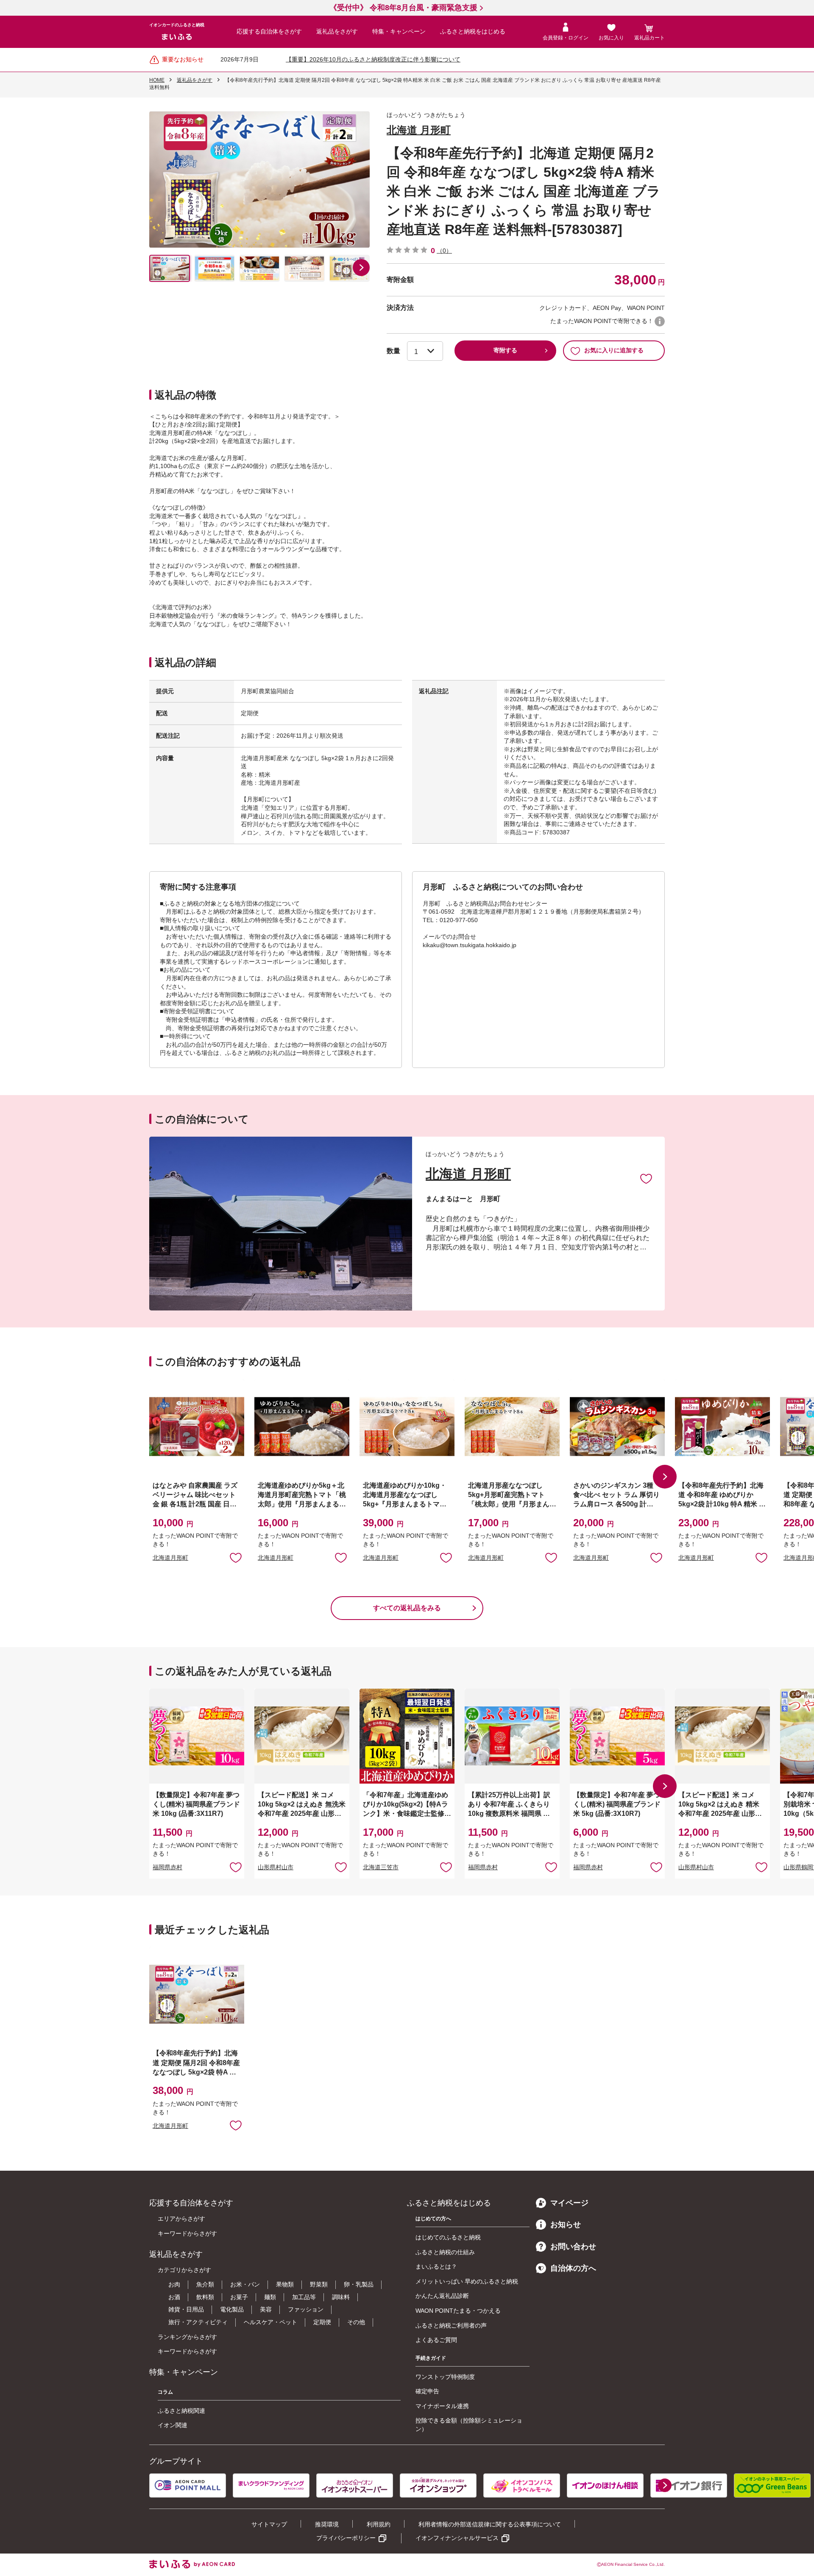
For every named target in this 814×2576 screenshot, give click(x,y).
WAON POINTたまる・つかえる (458, 2311)
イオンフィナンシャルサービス (457, 2538)
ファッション (306, 2309)
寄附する (505, 350)
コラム (165, 2392)
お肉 (174, 2284)
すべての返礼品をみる (407, 1608)
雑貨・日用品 (186, 2309)
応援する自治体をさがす (269, 31)
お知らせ (566, 2225)
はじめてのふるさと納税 (448, 2237)
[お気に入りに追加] (646, 1178)
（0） (444, 251)
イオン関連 (173, 2425)
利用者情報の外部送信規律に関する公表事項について (490, 2524)
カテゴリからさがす (184, 2270)
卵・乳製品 (359, 2284)
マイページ (569, 2203)
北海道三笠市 (381, 1867)
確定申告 (427, 2391)
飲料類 (205, 2297)
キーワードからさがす (187, 2233)
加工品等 (304, 2297)
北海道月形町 (170, 1558)
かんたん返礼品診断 (442, 2296)
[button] (361, 268)
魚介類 (205, 2284)
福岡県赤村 (167, 1867)
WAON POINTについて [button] (660, 321)
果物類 (285, 2284)
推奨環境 (327, 2524)
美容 (266, 2309)
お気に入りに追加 (646, 1178)
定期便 (322, 2322)
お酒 (174, 2297)
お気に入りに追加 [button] (236, 1557)
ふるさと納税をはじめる (473, 31)
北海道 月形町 (419, 130)
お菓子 (239, 2297)
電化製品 (232, 2309)
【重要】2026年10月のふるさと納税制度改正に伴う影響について (373, 59)
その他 (356, 2322)
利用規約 (379, 2524)
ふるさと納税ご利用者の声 (451, 2325)
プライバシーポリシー (346, 2538)
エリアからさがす (181, 2219)
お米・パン (245, 2284)
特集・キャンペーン (399, 31)
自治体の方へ (573, 2268)
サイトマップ (269, 2524)
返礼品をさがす (337, 31)
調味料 (341, 2297)
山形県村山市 (276, 1867)
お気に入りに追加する (614, 350)
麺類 (270, 2297)
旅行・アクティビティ (198, 2322)
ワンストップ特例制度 (445, 2377)
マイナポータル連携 (442, 2406)
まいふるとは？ (436, 2267)
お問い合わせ (573, 2247)
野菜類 (319, 2284)
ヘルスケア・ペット (270, 2322)
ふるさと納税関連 (181, 2411)
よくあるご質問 (436, 2340)
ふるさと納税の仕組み (445, 2252)
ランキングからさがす (187, 2337)
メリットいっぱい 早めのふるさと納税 (467, 2281)
